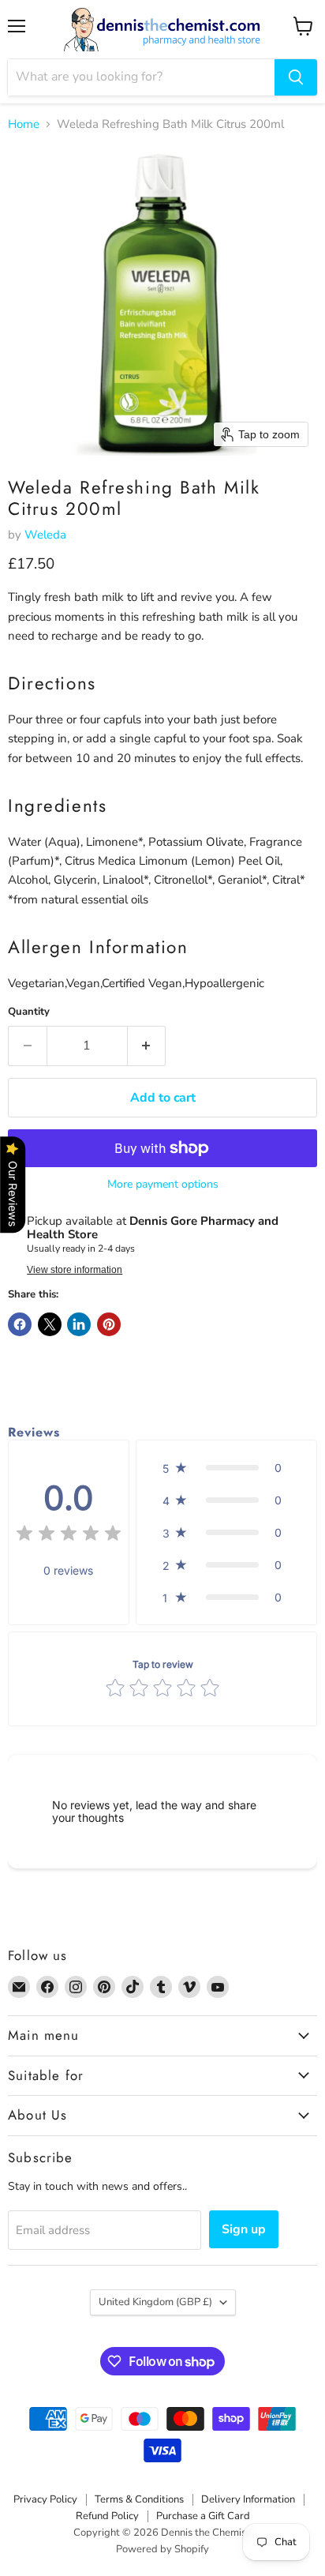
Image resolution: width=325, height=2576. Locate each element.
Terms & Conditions (139, 2499)
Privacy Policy (45, 2499)
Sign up (244, 2229)
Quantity (29, 1012)
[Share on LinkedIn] (79, 1324)
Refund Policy (107, 2516)
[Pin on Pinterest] (109, 1324)
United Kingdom (155, 2302)
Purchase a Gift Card (203, 2516)
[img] (69, 1536)
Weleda (45, 535)
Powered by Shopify (162, 2549)
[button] (226, 1468)
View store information (75, 1270)
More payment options (163, 1185)
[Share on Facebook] (20, 1324)
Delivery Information (248, 2499)
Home (24, 124)
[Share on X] (50, 1324)
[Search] (296, 77)
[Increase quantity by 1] (147, 1046)
